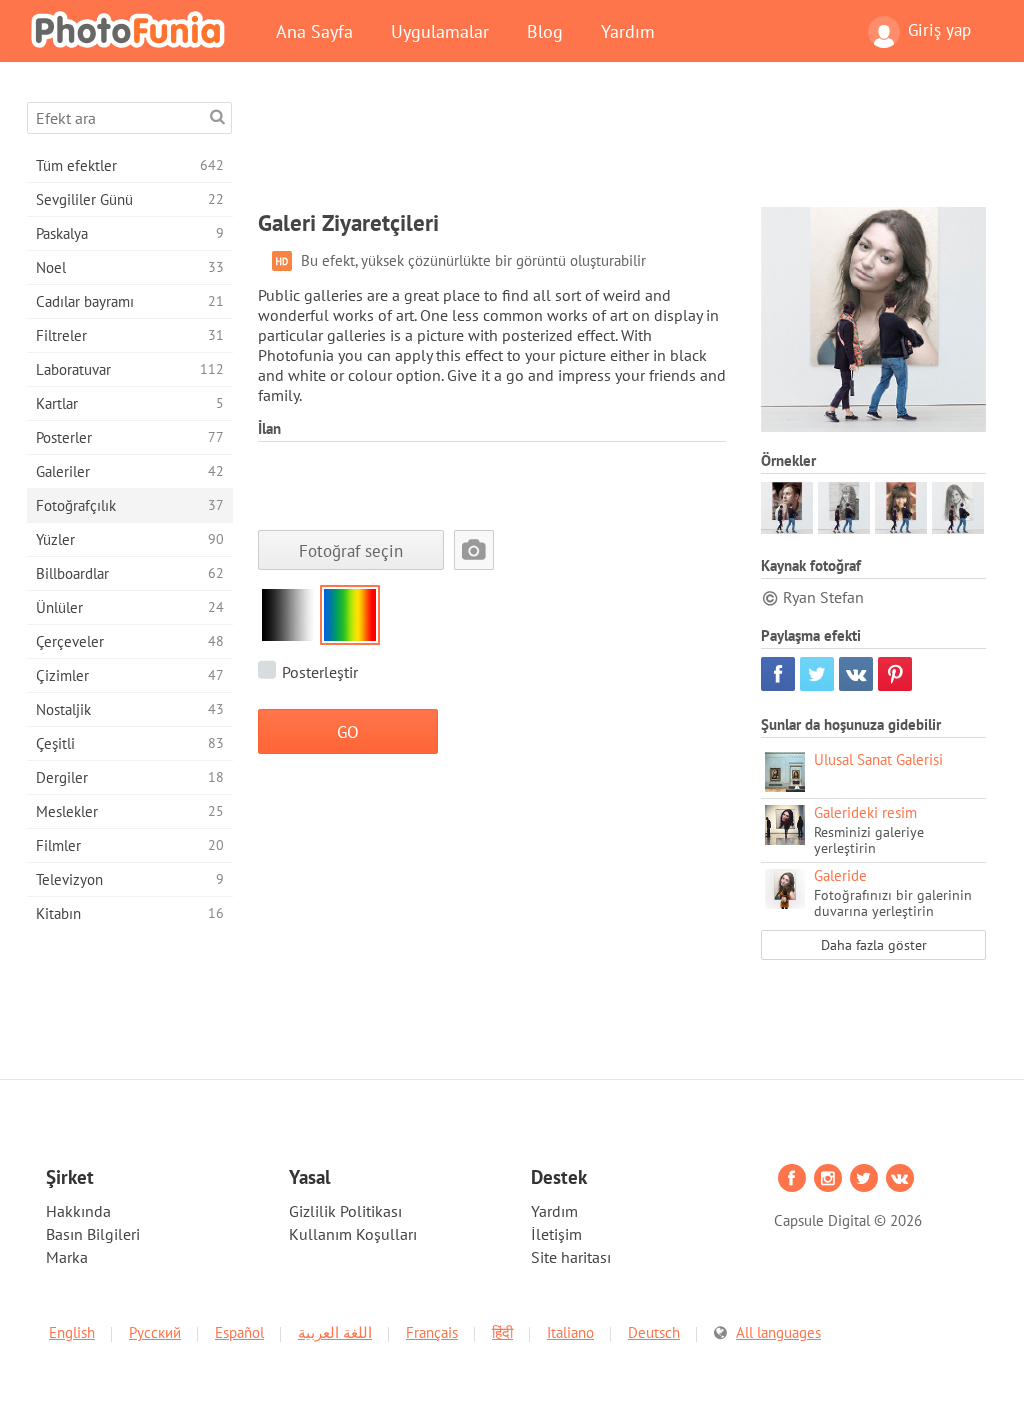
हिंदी (502, 1332)
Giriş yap (939, 30)
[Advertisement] (622, 147)
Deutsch (654, 1332)
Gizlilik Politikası (345, 1211)
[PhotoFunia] (132, 29)
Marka (67, 1257)
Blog (545, 31)
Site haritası (571, 1257)
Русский (155, 1332)
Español (239, 1332)
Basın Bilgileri (93, 1234)
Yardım (628, 31)
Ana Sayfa (314, 31)
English (72, 1332)
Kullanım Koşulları (353, 1234)
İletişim (556, 1234)
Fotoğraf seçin (351, 550)
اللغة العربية (335, 1332)
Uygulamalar (440, 31)
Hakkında (78, 1211)
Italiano (570, 1332)
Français (432, 1332)
